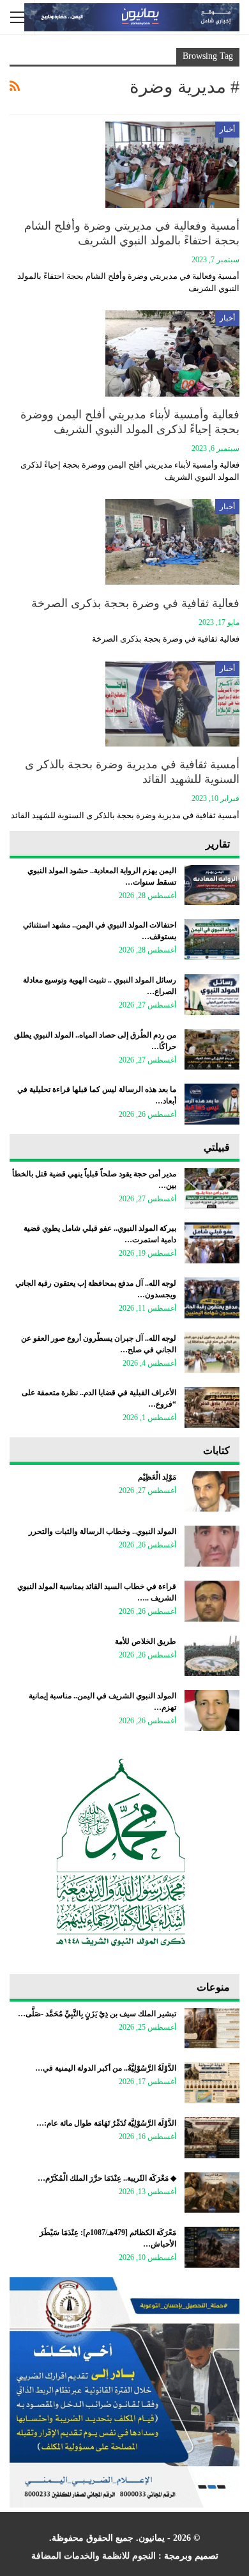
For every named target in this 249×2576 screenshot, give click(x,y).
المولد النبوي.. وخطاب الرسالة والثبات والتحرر (102, 1531)
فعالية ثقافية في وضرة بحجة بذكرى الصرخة (135, 603)
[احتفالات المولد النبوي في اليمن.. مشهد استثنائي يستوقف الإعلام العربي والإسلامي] (212, 940)
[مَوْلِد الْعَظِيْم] (212, 1492)
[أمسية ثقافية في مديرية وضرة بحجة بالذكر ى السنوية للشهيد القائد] (172, 704)
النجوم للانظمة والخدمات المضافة (94, 2556)
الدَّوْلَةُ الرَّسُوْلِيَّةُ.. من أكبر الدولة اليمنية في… (106, 2068)
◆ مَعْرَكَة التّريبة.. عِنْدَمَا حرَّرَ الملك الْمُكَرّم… (107, 2178)
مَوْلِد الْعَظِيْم (157, 1477)
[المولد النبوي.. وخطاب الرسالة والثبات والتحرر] (212, 1546)
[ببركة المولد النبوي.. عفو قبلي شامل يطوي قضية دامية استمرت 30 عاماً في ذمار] (212, 1243)
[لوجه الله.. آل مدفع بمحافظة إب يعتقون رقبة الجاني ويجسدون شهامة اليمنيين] (212, 1298)
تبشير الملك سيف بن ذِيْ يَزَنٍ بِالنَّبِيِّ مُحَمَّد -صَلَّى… (97, 2014)
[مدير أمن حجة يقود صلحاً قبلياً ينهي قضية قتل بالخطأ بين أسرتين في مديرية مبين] (212, 1189)
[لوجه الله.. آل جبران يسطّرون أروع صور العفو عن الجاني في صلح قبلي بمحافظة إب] (212, 1353)
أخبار (227, 129)
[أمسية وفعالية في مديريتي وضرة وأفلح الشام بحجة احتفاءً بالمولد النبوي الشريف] (172, 164)
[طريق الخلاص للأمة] (212, 1656)
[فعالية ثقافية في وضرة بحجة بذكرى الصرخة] (172, 542)
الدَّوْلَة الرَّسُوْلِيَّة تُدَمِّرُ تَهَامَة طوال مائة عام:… (106, 2123)
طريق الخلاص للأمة (146, 1641)
